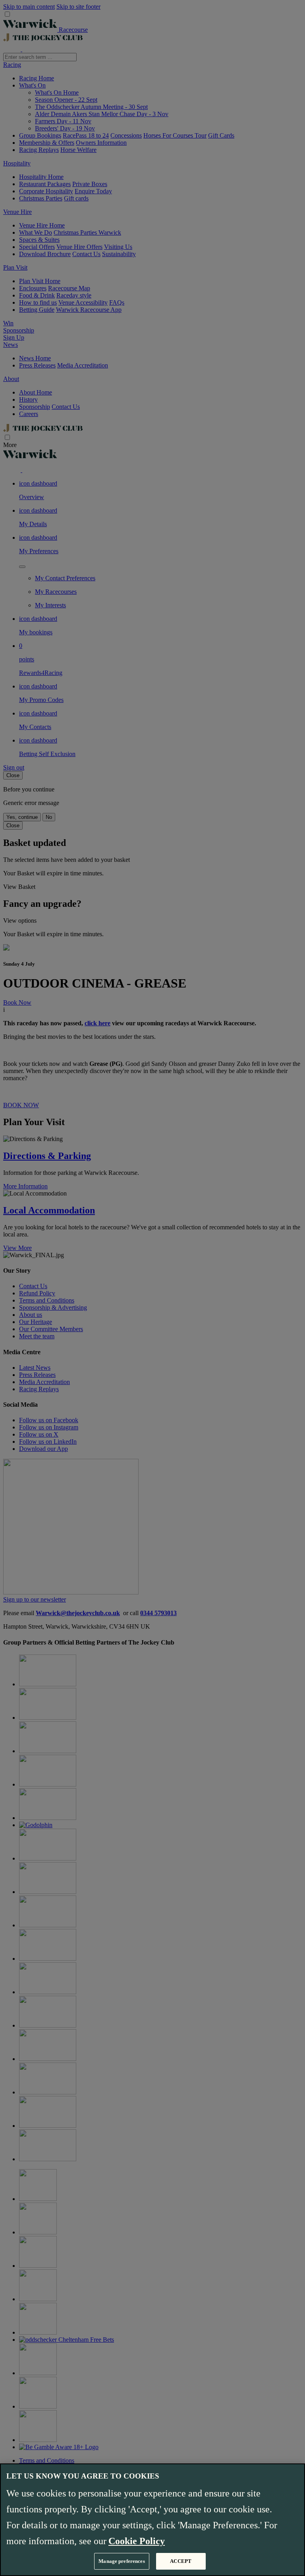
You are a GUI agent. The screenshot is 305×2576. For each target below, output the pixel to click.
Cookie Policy (137, 2541)
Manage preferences (122, 2561)
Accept (181, 2561)
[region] (152, 2520)
